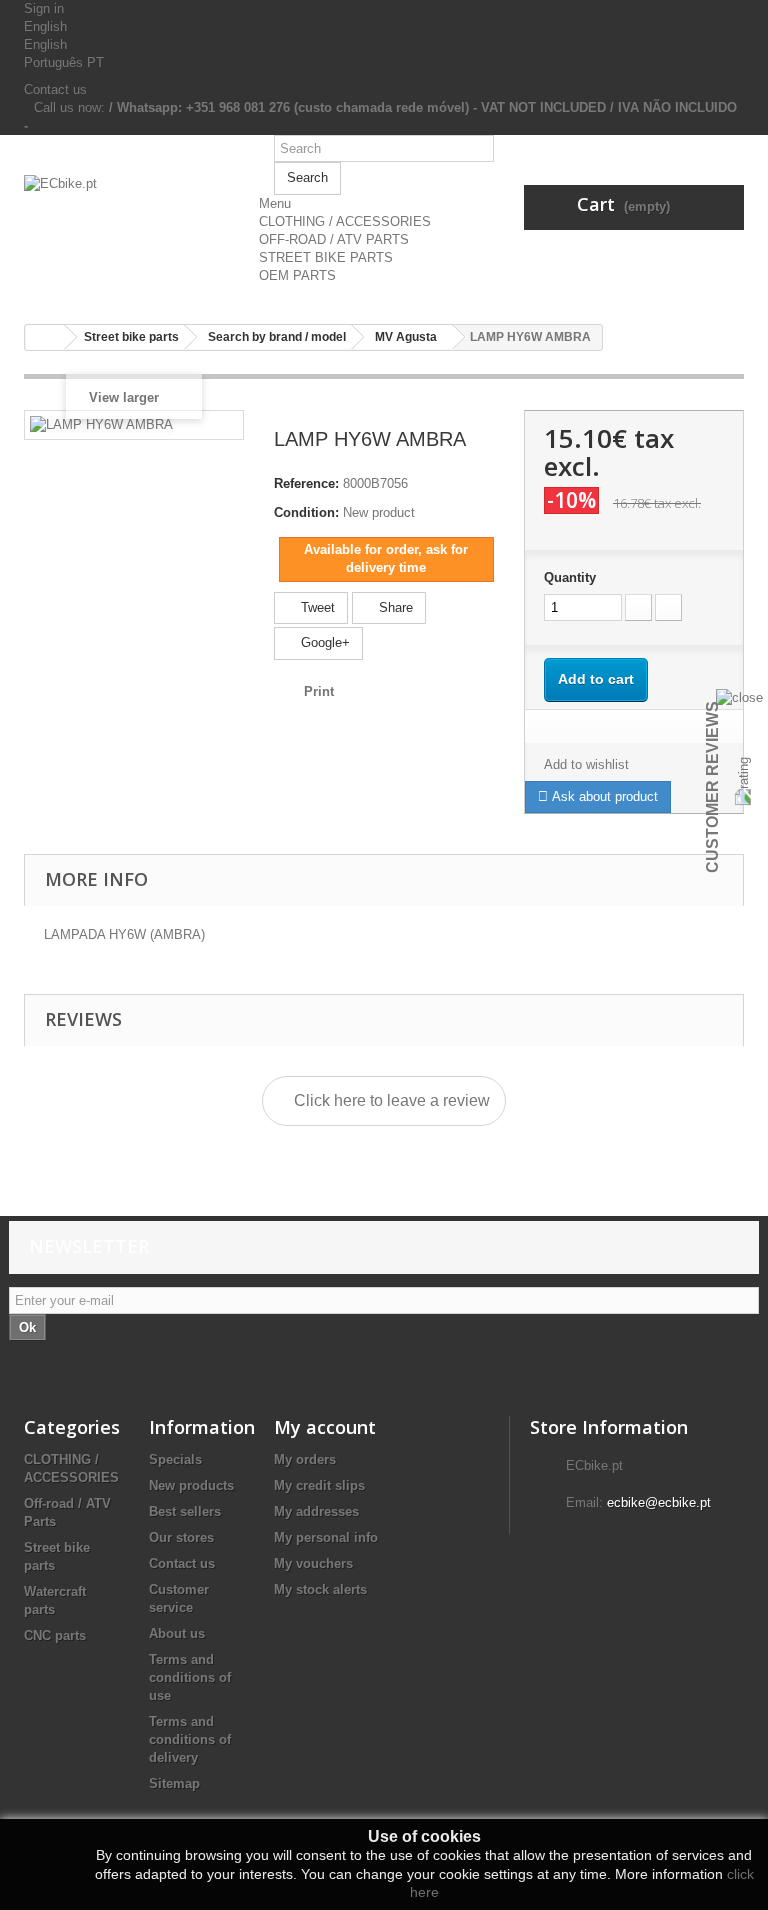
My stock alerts (320, 1589)
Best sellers (185, 1511)
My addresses (316, 1511)
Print (319, 691)
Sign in (44, 8)
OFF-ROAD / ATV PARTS (334, 239)
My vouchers (313, 1563)
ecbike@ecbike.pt (659, 1502)
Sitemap (174, 1783)
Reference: (306, 483)
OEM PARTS (297, 275)
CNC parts (55, 1635)
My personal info (326, 1537)
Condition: (306, 512)
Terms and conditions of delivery (190, 1739)
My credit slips (319, 1485)
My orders (305, 1459)
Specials (175, 1459)
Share (394, 607)
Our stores (181, 1537)
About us (177, 1633)
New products (191, 1485)
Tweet (316, 607)
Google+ (323, 642)
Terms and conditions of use (190, 1677)
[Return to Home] (45, 337)
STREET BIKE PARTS (326, 257)
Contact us (55, 89)
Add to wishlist (586, 764)
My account (325, 1427)
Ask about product (603, 796)
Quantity (570, 577)
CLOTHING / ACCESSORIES (345, 221)
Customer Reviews (712, 787)
